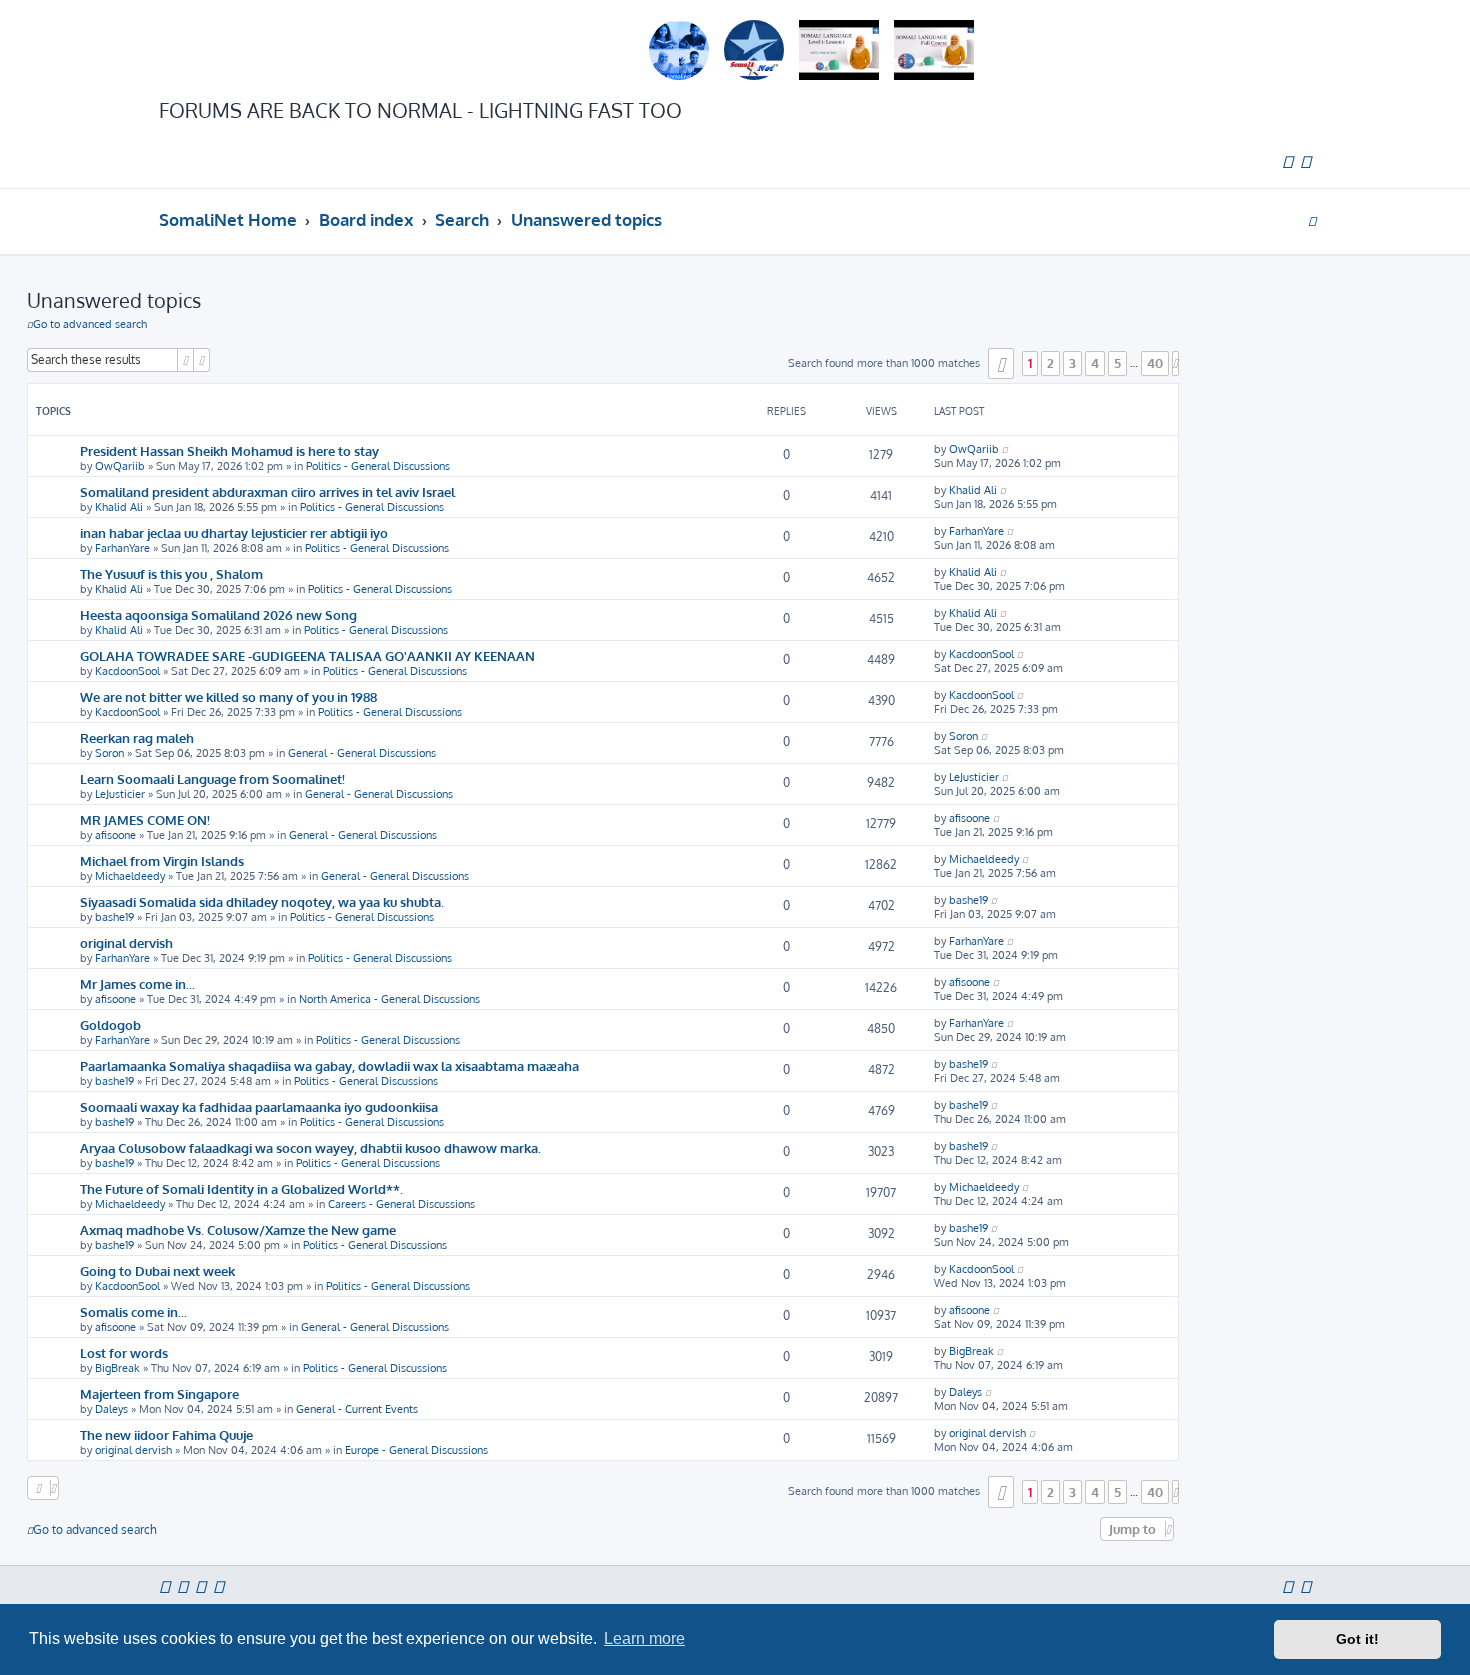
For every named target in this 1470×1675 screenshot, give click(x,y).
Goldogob (110, 1024)
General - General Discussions (362, 753)
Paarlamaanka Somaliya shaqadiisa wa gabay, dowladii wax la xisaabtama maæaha (329, 1065)
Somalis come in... (133, 1311)
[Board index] (235, 50)
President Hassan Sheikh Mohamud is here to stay (229, 450)
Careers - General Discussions (401, 1204)
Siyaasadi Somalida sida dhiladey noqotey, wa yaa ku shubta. (262, 901)
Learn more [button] (644, 1638)
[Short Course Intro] (934, 50)
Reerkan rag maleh (137, 737)
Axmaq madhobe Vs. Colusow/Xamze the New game (238, 1229)
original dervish (126, 942)
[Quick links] (1312, 220)
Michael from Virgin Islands (162, 860)
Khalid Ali (119, 507)
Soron (109, 753)
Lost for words (124, 1352)
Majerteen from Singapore (159, 1393)
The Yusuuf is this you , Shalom (171, 573)
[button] (1001, 363)
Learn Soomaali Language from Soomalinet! (212, 778)
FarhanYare (122, 548)
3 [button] (1072, 363)
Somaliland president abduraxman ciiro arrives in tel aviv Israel (267, 491)
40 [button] (1155, 363)
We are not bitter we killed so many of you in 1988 (228, 696)
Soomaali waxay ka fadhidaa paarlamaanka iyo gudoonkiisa (259, 1106)
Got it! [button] (1357, 1639)
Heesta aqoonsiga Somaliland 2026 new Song (218, 614)
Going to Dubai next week (157, 1270)
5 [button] (1117, 363)
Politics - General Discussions (378, 466)
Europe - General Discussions (416, 1450)
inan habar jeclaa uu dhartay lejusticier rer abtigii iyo (234, 532)
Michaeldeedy (130, 876)
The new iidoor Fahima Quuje (166, 1434)
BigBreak (117, 1368)
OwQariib (120, 466)
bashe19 (114, 917)
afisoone (115, 835)
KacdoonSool (127, 671)
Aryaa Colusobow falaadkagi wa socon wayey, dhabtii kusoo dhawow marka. (310, 1147)
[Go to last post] (1005, 449)
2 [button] (1050, 363)
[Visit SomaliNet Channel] (679, 50)
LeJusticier (120, 794)
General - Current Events (357, 1409)
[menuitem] (1287, 161)
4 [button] (1095, 363)
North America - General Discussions (389, 999)
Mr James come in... (137, 983)
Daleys (111, 1409)
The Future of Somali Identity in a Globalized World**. (241, 1188)
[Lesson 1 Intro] (839, 50)
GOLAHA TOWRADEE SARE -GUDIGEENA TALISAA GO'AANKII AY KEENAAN (307, 655)
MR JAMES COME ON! (145, 819)
